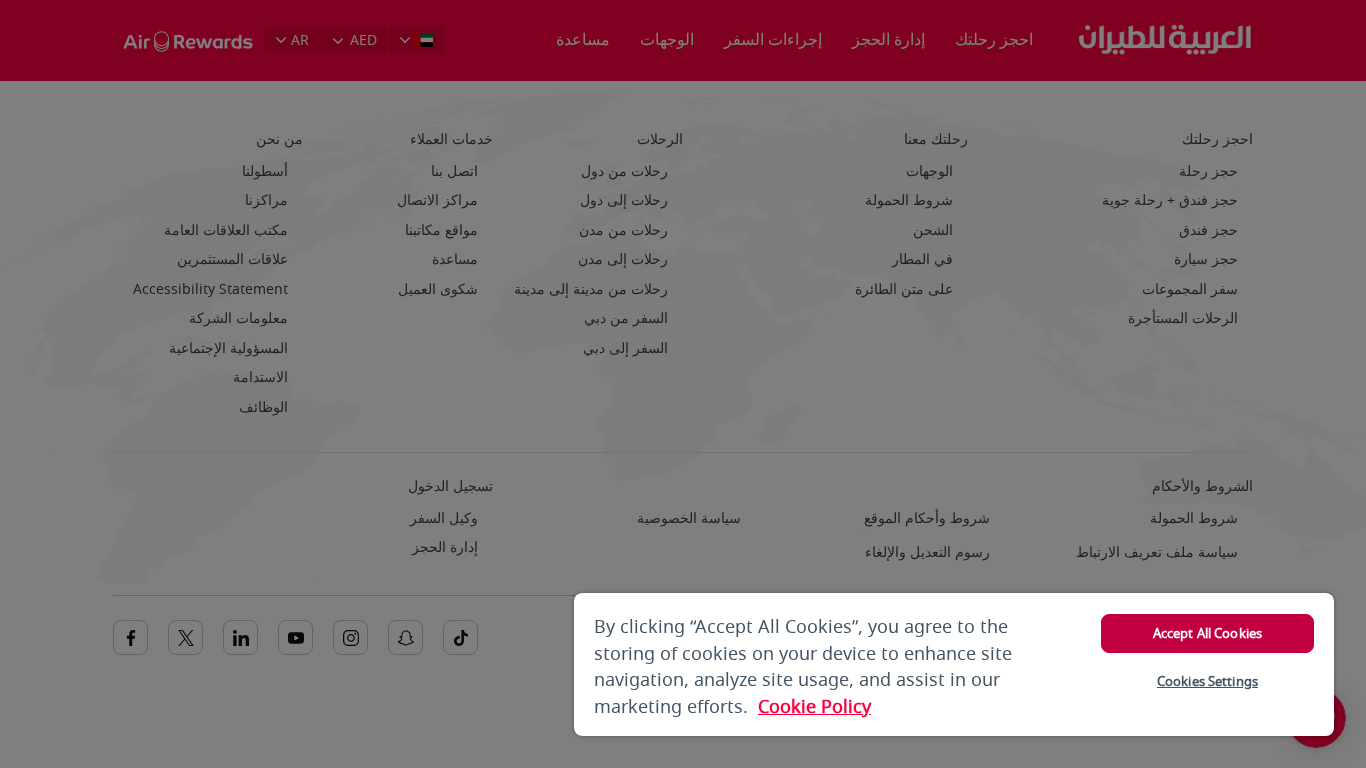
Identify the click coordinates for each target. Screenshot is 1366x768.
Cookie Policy (814, 707)
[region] (954, 664)
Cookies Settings (1207, 681)
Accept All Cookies (1207, 633)
